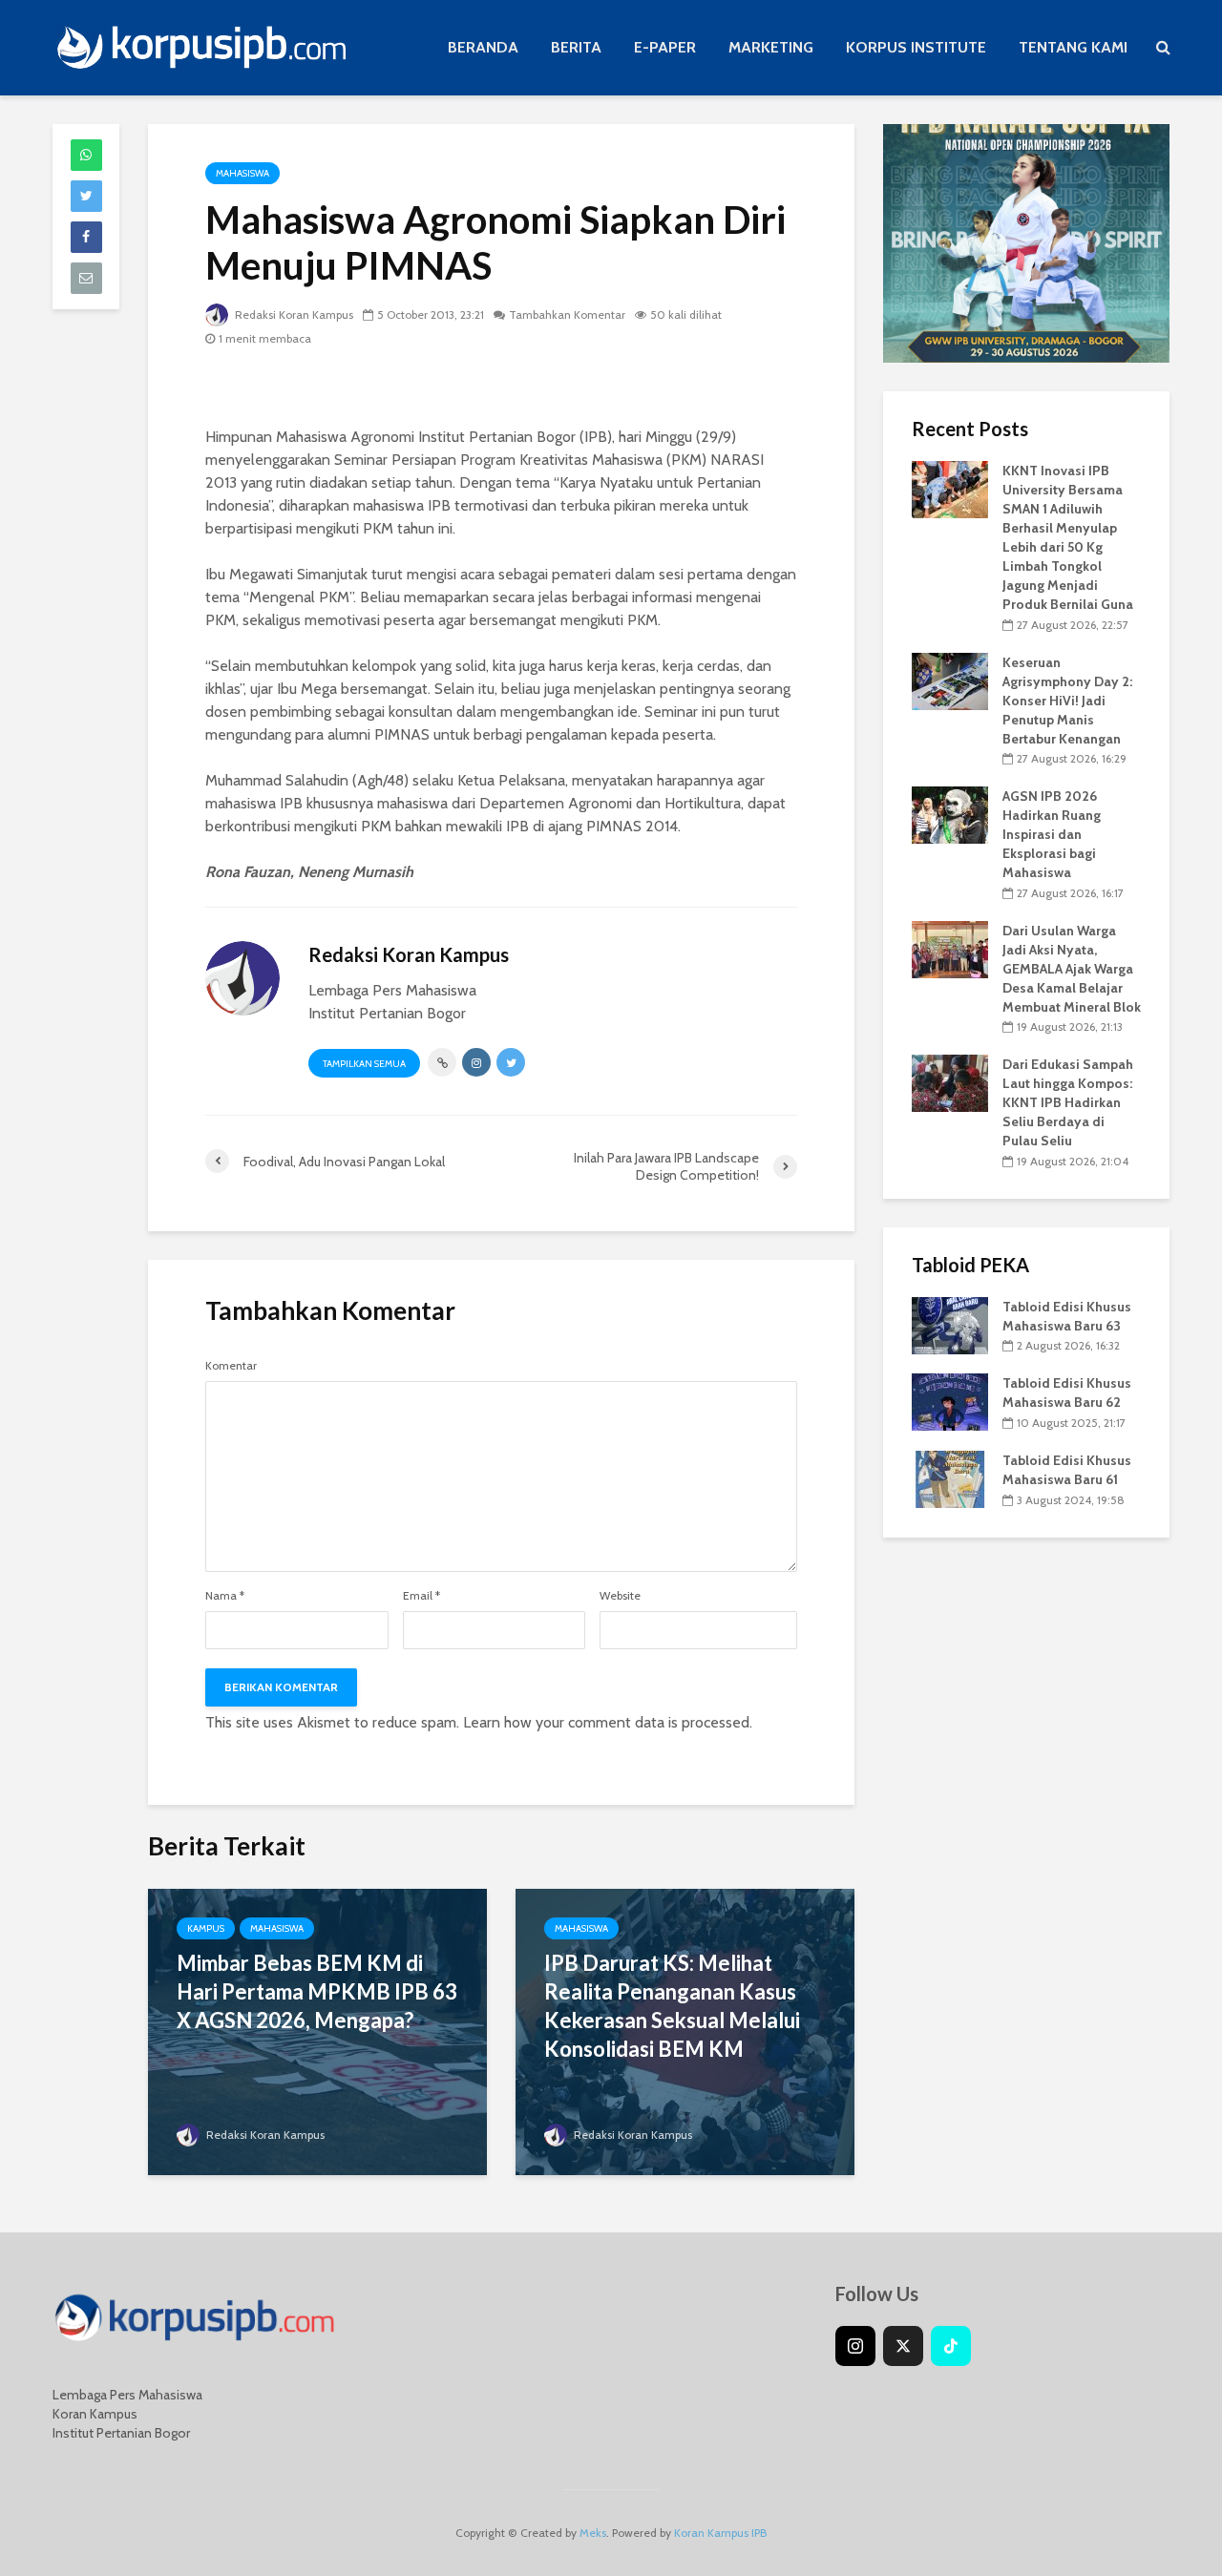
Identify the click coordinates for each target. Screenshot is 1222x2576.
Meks (593, 2533)
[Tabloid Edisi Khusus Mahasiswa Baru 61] (950, 1477)
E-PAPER (665, 47)
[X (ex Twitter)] (903, 2346)
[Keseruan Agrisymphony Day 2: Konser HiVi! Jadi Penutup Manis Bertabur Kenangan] (950, 680)
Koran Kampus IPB (720, 2533)
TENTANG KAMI (1073, 47)
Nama (225, 1596)
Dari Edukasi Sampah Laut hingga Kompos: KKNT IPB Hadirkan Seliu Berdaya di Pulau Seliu (1068, 1102)
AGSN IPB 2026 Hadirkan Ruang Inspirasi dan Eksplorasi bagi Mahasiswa (1052, 834)
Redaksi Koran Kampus (293, 314)
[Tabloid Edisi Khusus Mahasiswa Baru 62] (950, 1401)
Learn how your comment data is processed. (608, 1722)
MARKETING (771, 47)
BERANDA (483, 47)
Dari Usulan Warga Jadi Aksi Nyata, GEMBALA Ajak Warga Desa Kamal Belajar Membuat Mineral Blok (1072, 969)
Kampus (206, 1928)
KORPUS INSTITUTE (916, 47)
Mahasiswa (242, 173)
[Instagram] (855, 2346)
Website (620, 1596)
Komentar (231, 1366)
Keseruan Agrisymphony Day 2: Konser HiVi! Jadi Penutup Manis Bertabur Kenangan (1067, 701)
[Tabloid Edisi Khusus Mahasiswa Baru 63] (950, 1324)
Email (421, 1596)
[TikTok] (951, 2346)
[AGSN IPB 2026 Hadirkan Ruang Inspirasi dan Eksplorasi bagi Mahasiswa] (950, 814)
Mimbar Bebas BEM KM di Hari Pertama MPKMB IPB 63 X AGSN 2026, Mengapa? (317, 1991)
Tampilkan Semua (364, 1064)
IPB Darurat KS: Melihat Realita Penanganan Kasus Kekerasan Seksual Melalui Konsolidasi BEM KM (672, 2006)
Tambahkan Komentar (567, 314)
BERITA (576, 47)
